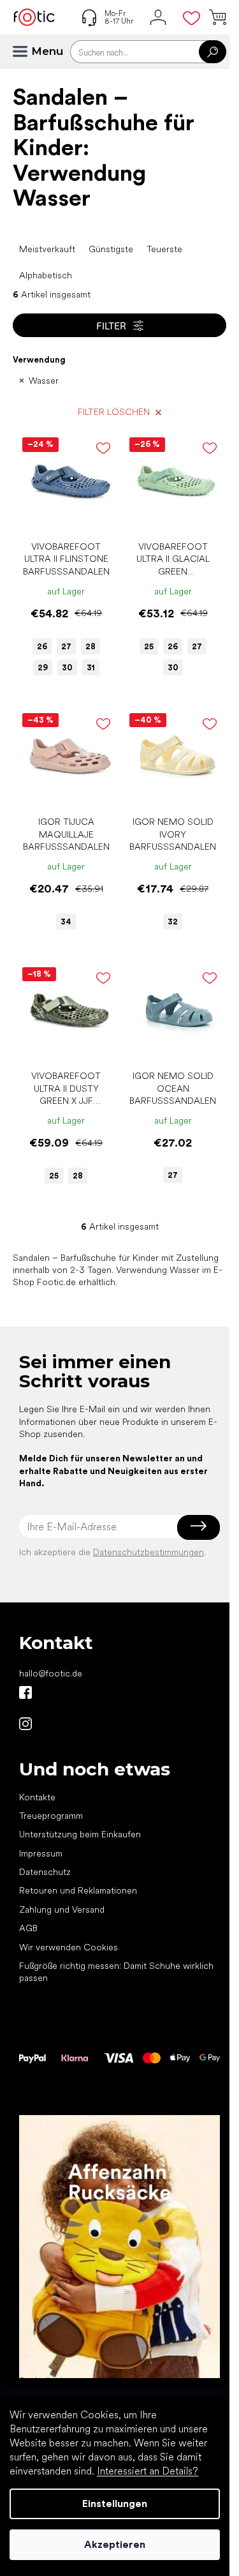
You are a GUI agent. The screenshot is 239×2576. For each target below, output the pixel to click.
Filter (111, 325)
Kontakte (37, 1797)
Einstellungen (115, 2504)
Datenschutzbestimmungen (148, 1552)
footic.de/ (25, 1724)
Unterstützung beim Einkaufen (80, 1834)
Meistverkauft (47, 249)
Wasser (44, 380)
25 (149, 646)
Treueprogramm (51, 1816)
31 (91, 667)
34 (66, 922)
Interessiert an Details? (148, 2471)
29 (43, 667)
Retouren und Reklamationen (78, 1890)
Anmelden (199, 1526)
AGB (28, 1928)
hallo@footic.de (51, 1673)
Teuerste (164, 249)
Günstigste (111, 249)
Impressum (41, 1853)
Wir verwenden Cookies (69, 1947)
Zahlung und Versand (62, 1909)
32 (173, 922)
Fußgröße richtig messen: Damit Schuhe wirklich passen (116, 1972)
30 (67, 667)
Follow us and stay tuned (25, 1692)
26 (42, 646)
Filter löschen (114, 412)
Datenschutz (45, 1872)
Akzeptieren (115, 2544)
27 (66, 646)
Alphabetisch (46, 275)
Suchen (213, 52)
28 (91, 646)
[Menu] (25, 52)
